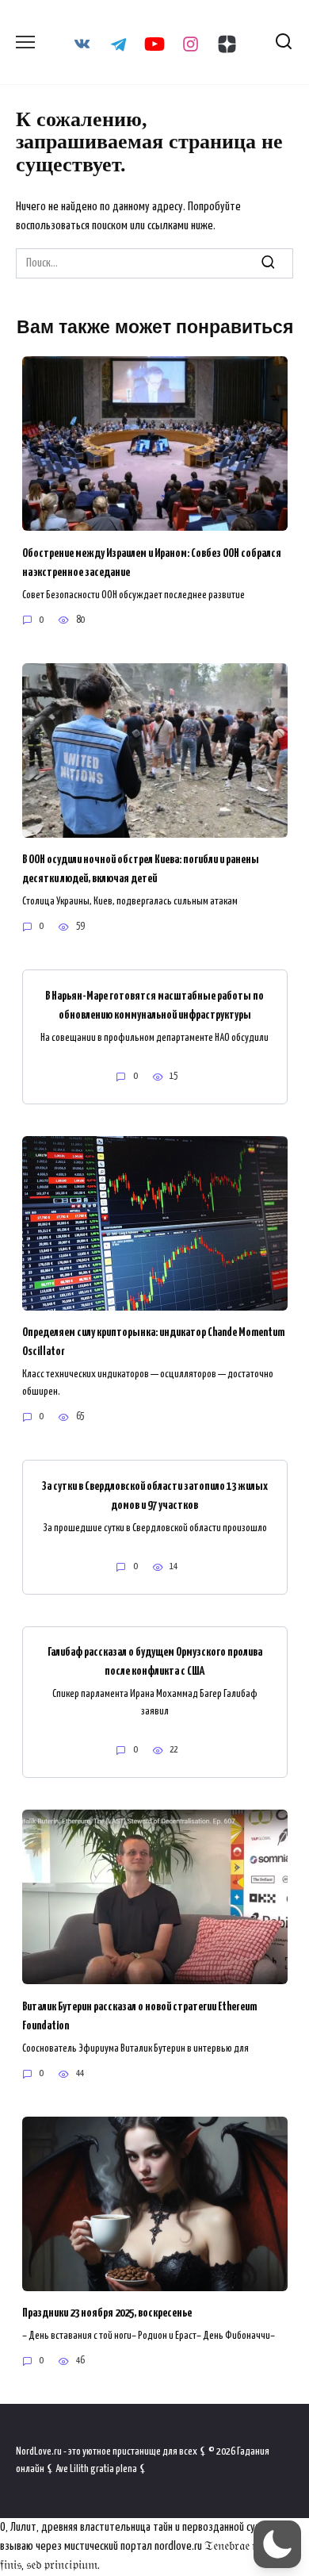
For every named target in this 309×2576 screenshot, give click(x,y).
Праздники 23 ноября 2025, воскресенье (107, 2313)
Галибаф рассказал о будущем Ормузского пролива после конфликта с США (155, 1662)
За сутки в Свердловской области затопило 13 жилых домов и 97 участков (154, 1495)
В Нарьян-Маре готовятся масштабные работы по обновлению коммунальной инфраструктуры (154, 1005)
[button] (277, 2544)
